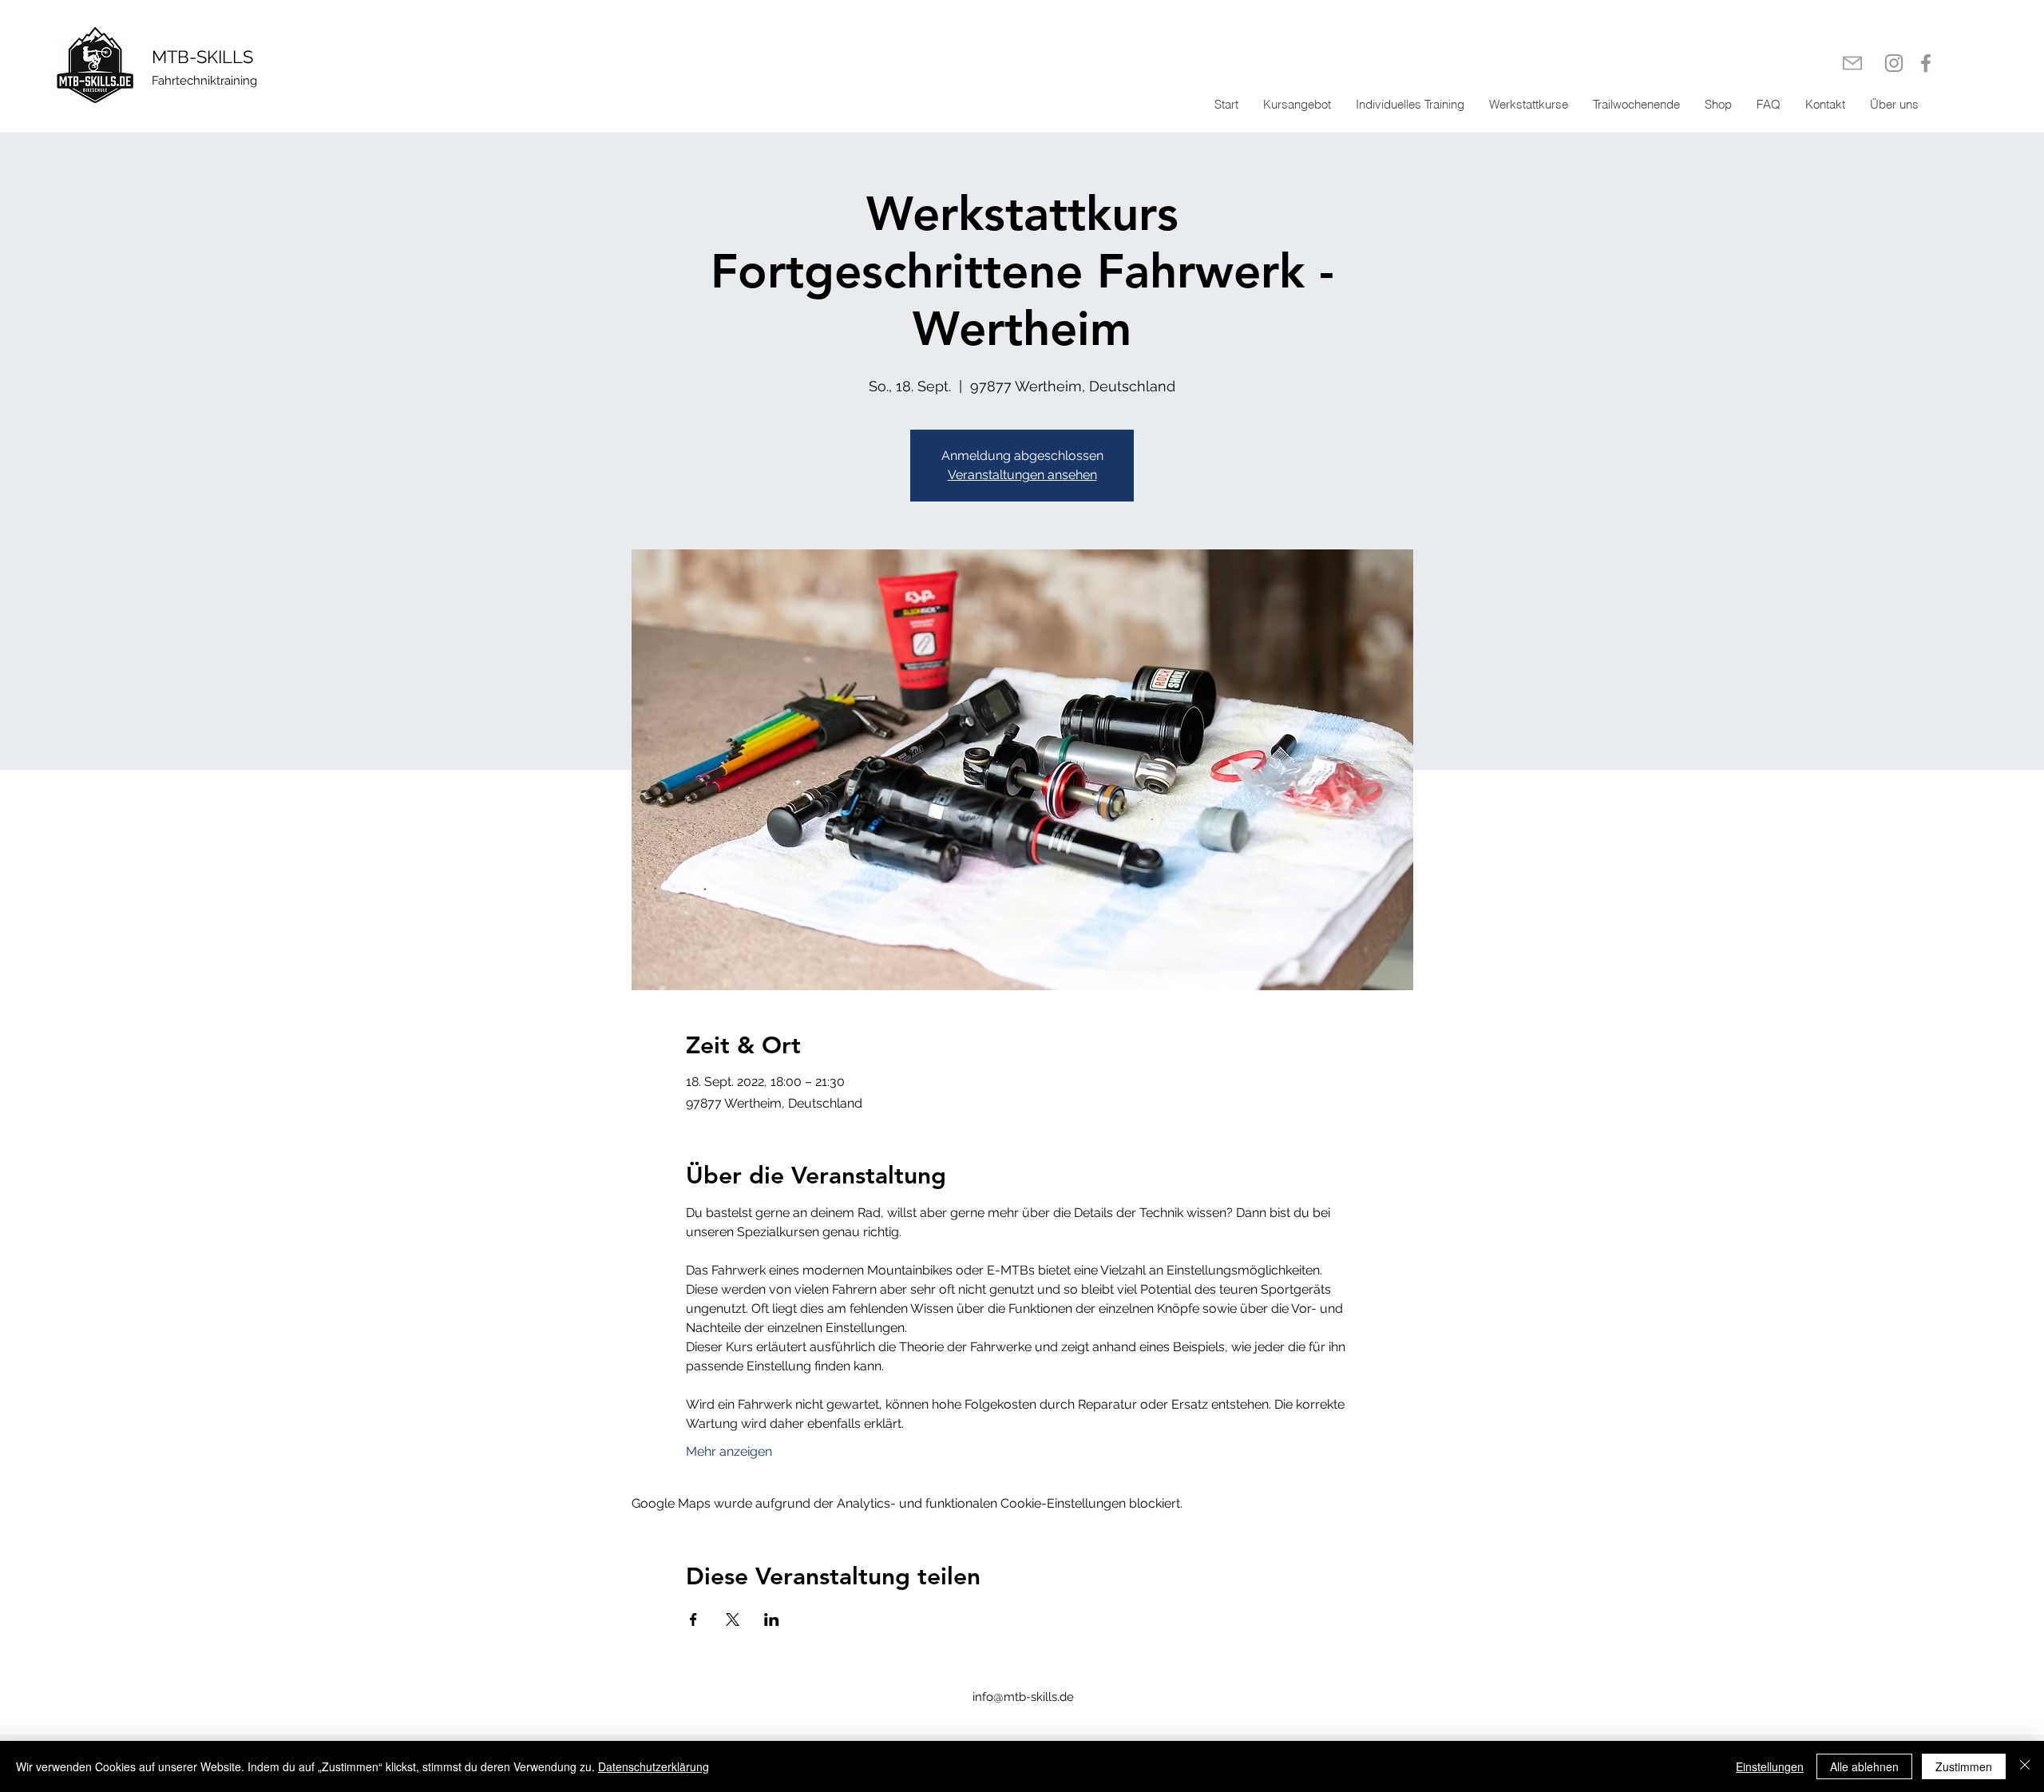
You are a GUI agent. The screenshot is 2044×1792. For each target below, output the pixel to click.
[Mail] (1852, 63)
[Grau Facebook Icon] (1926, 63)
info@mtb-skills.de (1023, 1697)
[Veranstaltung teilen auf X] (733, 1620)
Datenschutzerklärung (654, 1766)
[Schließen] (2025, 1766)
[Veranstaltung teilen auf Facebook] (693, 1620)
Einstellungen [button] (1770, 1766)
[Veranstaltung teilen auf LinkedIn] (772, 1620)
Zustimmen (1964, 1766)
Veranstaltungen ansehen (1022, 475)
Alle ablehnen (1864, 1766)
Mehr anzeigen (729, 1451)
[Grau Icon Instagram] (1894, 63)
